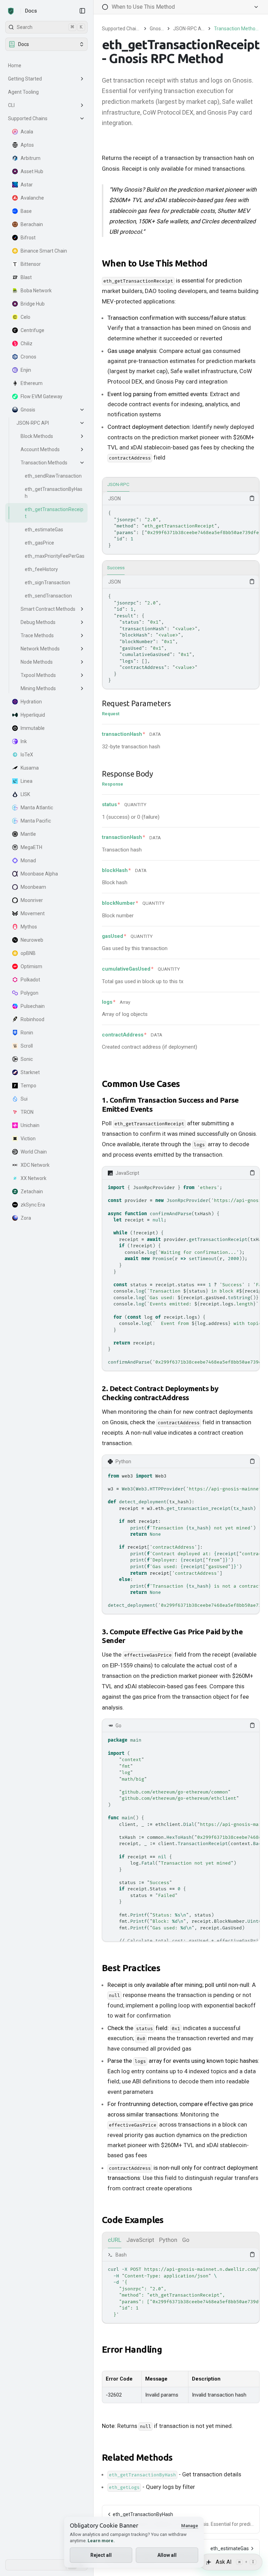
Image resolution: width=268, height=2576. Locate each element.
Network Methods (40, 649)
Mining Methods (38, 688)
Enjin (26, 370)
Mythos (29, 927)
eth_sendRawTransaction (53, 476)
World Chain (34, 1152)
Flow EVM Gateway (42, 396)
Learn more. (101, 2541)
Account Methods (40, 449)
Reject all (101, 2555)
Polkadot (30, 980)
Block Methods (37, 436)
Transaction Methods (44, 463)
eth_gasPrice (39, 543)
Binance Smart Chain (44, 251)
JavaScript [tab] (140, 2240)
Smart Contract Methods (48, 609)
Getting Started (25, 79)
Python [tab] (168, 2240)
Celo (25, 317)
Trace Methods (37, 635)
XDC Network (35, 1165)
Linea (27, 781)
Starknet (30, 1072)
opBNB (28, 953)
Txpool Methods (38, 675)
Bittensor (31, 264)
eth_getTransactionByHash (54, 493)
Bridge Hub (33, 304)
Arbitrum (31, 158)
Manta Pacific (36, 821)
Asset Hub (32, 171)
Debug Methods (38, 622)
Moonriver (32, 900)
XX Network (33, 1178)
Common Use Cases (141, 1084)
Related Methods (137, 2457)
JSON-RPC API (33, 423)
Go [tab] (186, 2240)
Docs (31, 11)
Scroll (27, 1046)
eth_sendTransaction (48, 596)
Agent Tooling (23, 92)
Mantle (28, 834)
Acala (27, 132)
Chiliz (27, 344)
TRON (27, 1112)
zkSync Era (33, 1205)
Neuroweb (32, 940)
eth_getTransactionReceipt (54, 513)
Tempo (28, 1086)
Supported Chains (28, 118)
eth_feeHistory (41, 569)
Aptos (27, 145)
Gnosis (28, 410)
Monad (28, 861)
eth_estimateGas (44, 530)
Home (15, 65)
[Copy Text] (252, 498)
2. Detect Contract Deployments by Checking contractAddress (160, 1393)
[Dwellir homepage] (11, 11)
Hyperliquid (33, 715)
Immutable (33, 728)
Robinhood (32, 1019)
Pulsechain (33, 1006)
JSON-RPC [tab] (118, 484)
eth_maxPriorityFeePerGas (55, 556)
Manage (190, 2526)
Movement (33, 913)
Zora (26, 1218)
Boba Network (36, 291)
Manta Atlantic (37, 808)
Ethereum (32, 383)
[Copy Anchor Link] (213, 263)
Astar (27, 185)
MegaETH (31, 847)
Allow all (167, 2555)
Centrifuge (32, 330)
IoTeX (27, 755)
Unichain (30, 1125)
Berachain (32, 224)
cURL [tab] (115, 2240)
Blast (26, 277)
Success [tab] (116, 568)
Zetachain (32, 1191)
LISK (25, 794)
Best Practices (131, 1968)
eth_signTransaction (47, 583)
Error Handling (132, 2349)
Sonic (27, 1059)
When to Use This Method (155, 263)
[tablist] (181, 485)
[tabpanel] (181, 523)
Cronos (28, 357)
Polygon (29, 993)
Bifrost (28, 238)
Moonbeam (33, 887)
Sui (24, 1099)
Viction (28, 1139)
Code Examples (133, 2220)
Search (50, 27)
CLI (11, 105)
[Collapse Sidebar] (82, 11)
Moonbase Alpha (39, 874)
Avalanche (32, 198)
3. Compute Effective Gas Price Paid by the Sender (172, 1636)
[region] (181, 529)
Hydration (31, 702)
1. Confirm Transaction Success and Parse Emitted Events (170, 1105)
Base (26, 211)
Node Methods (37, 662)
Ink (24, 741)
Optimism (31, 966)
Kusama (30, 768)
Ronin (27, 1033)
